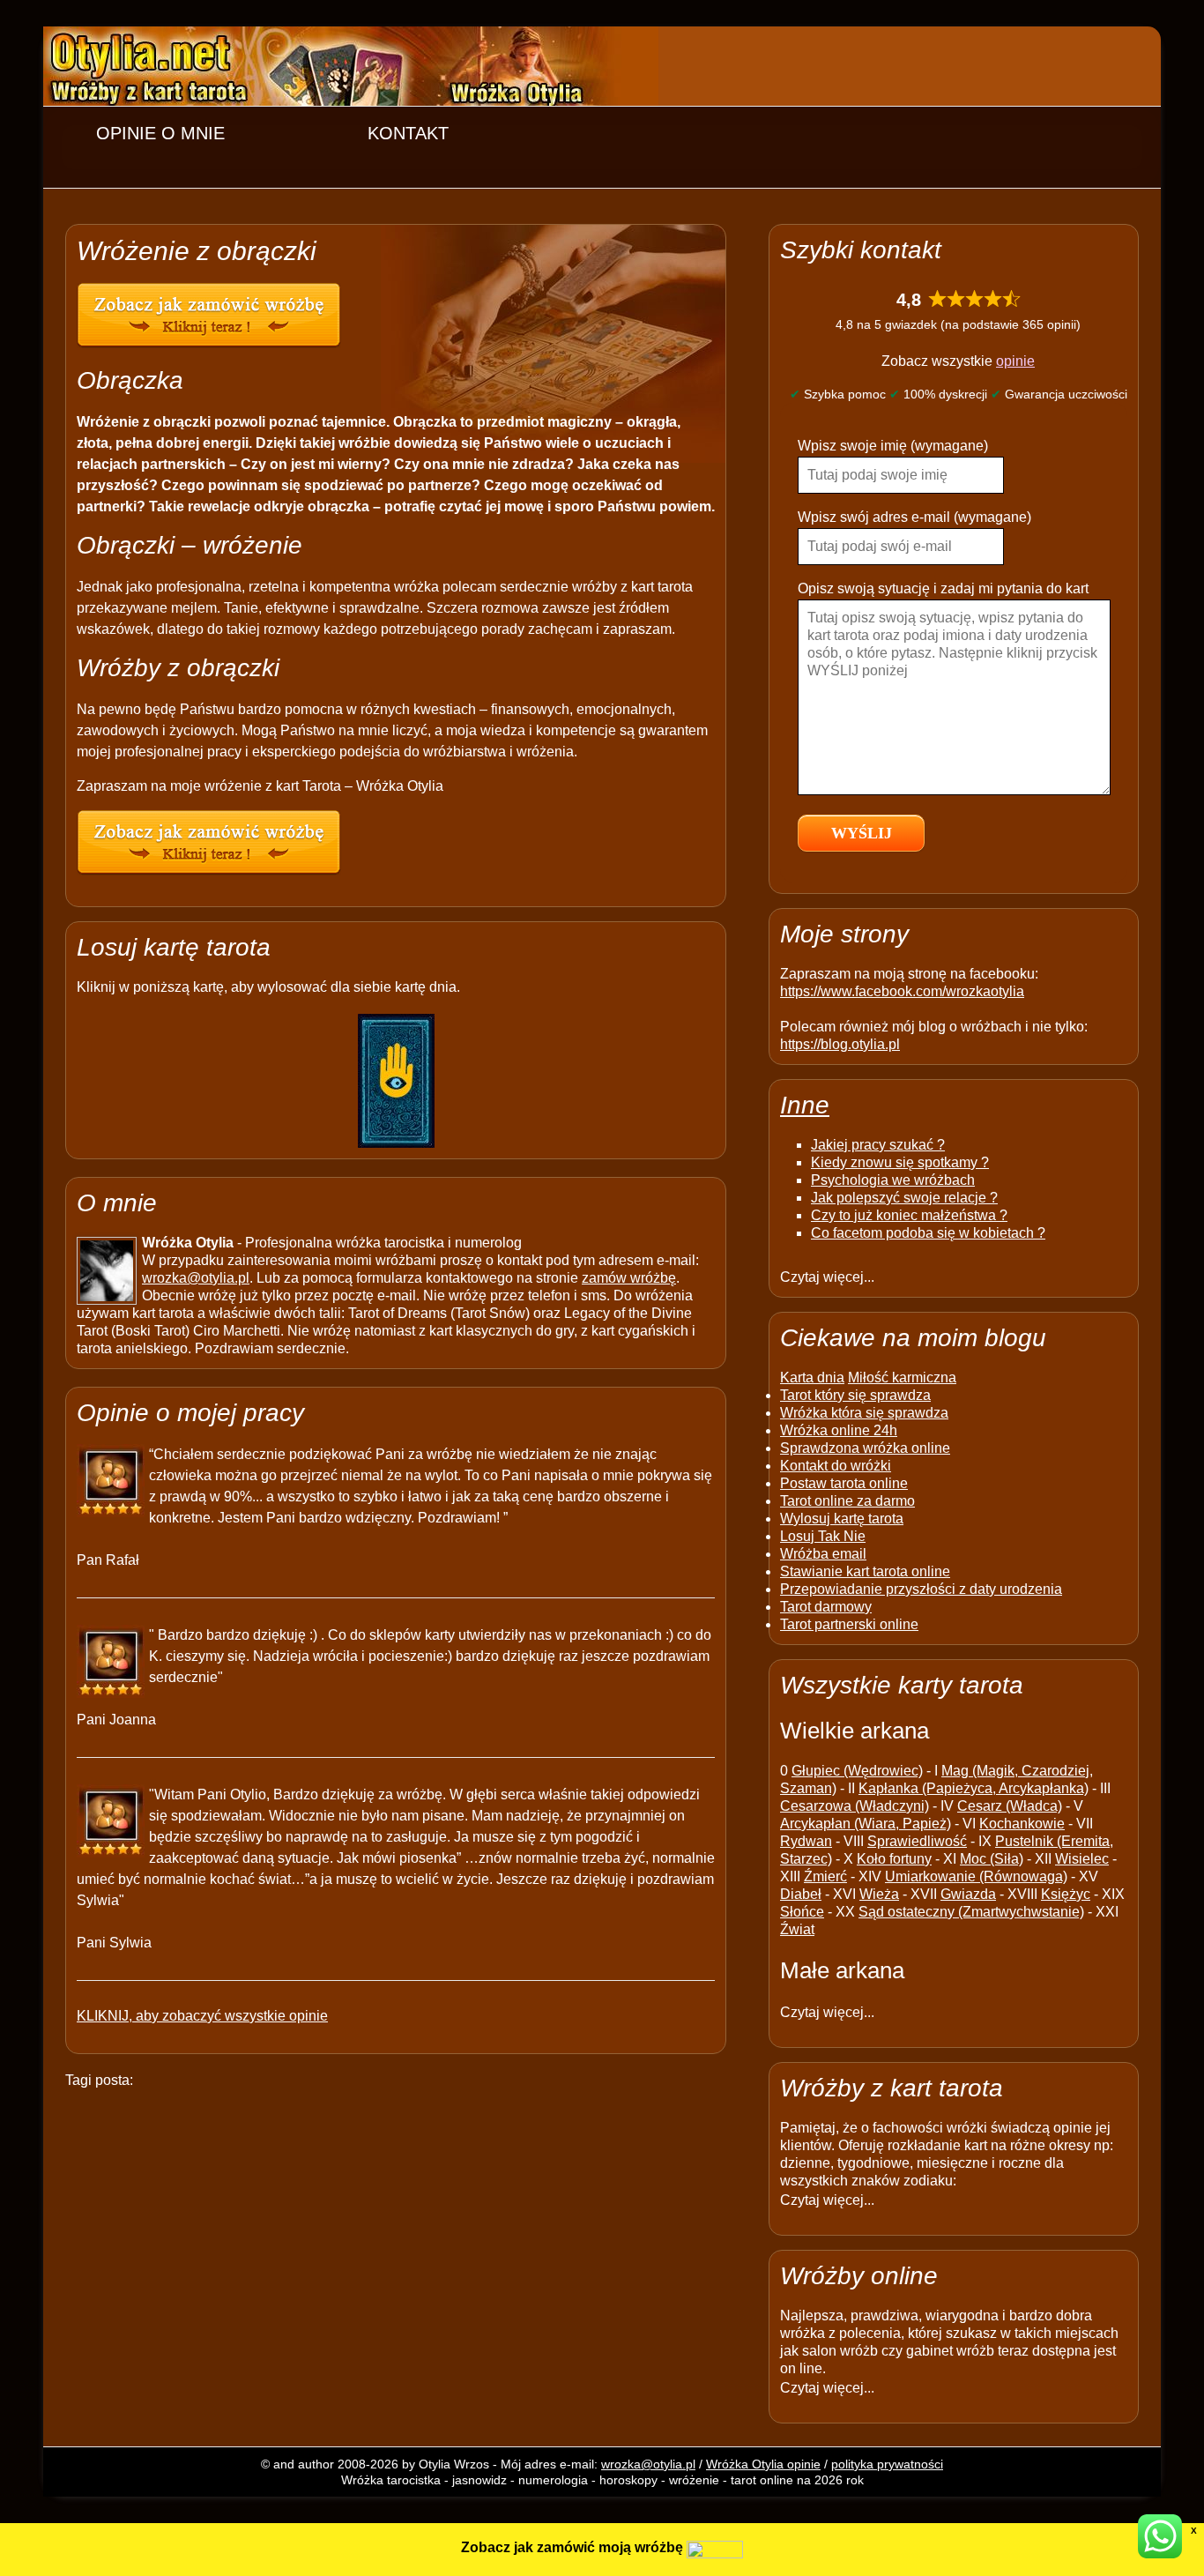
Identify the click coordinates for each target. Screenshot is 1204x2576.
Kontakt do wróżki (836, 1466)
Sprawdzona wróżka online (865, 1448)
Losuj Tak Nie (823, 1536)
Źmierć (825, 1876)
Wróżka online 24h (839, 1430)
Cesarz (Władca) (1010, 1806)
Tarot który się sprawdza (855, 1395)
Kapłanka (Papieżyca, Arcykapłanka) (974, 1788)
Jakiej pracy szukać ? (878, 1145)
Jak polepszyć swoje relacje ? (904, 1198)
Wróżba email (823, 1554)
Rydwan (806, 1841)
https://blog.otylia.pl (840, 1044)
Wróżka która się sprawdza (864, 1413)
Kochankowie (1022, 1824)
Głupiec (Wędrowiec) (857, 1771)
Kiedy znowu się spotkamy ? (900, 1162)
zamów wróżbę (629, 1278)
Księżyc (1066, 1894)
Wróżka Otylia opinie (763, 2464)
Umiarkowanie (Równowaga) (976, 1876)
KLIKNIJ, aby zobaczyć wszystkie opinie (202, 2016)
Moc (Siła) (992, 1859)
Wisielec (1082, 1859)
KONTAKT (408, 133)
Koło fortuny (894, 1859)
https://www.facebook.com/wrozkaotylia (902, 991)
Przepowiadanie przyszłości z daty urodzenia (921, 1589)
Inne (805, 1105)
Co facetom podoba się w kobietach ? (928, 1233)
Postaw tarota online (844, 1483)
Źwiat (797, 1929)
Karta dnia (812, 1377)
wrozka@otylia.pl (196, 1278)
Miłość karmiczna (902, 1377)
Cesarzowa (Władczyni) (855, 1806)
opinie (1015, 361)
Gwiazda (968, 1894)
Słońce (802, 1912)
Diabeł (801, 1894)
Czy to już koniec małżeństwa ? (909, 1215)
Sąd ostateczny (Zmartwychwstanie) (971, 1912)
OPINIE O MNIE (160, 133)
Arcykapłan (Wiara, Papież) (866, 1824)
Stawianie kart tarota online (865, 1571)
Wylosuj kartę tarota (842, 1519)
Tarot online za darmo (847, 1501)
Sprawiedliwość (917, 1841)
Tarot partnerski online (849, 1624)
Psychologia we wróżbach (893, 1180)
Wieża (879, 1894)
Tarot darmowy (826, 1607)
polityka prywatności (887, 2464)
